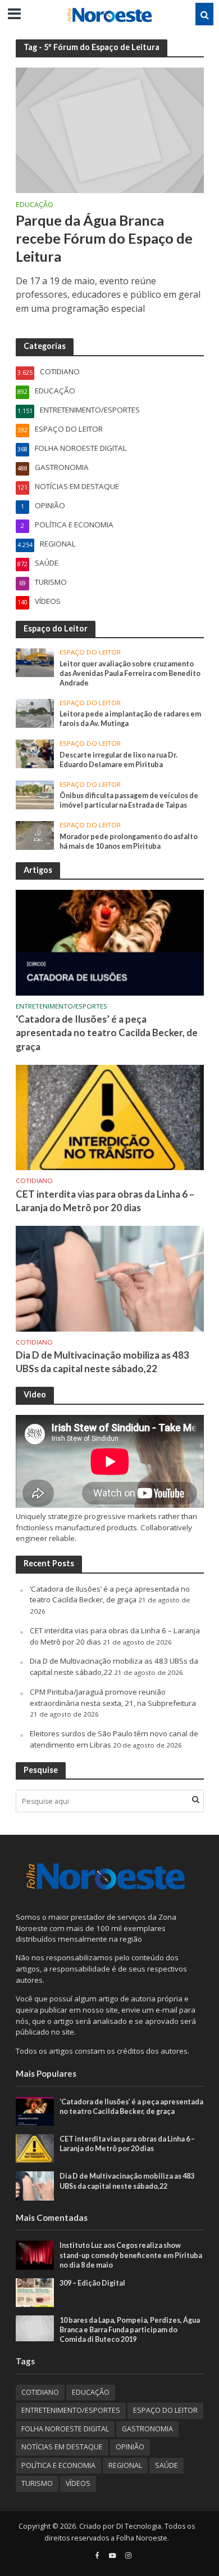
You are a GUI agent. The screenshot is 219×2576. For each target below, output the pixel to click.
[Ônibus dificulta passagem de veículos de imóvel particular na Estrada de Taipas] (35, 794)
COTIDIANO (34, 1181)
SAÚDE (166, 2465)
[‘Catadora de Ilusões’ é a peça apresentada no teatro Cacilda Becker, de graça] (110, 942)
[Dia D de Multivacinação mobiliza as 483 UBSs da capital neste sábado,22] (110, 1278)
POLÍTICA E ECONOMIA (58, 2465)
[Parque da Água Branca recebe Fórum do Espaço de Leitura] (110, 129)
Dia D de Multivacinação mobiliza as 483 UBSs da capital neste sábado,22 (102, 1362)
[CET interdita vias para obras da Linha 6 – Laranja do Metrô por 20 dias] (110, 1117)
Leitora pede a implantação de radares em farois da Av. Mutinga (130, 719)
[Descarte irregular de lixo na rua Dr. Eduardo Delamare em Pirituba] (35, 753)
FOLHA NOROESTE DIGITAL (65, 2429)
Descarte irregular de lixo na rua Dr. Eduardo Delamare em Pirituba (118, 760)
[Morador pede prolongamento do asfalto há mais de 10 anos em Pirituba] (35, 835)
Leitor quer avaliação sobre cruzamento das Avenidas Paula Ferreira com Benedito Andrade (130, 673)
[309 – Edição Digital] (35, 2292)
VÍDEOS (78, 2483)
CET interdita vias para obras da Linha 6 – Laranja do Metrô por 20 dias (105, 1201)
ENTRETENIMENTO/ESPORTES (61, 1006)
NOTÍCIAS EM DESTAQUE (62, 2447)
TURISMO (37, 2483)
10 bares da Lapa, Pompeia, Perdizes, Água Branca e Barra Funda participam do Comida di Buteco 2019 (130, 2330)
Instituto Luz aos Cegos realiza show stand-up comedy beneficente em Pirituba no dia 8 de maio (131, 2255)
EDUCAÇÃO (35, 205)
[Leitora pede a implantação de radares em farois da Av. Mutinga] (35, 713)
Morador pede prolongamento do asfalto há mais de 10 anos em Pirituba (129, 841)
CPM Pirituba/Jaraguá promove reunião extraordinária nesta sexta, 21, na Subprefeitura (113, 1697)
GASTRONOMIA (147, 2429)
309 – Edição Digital (92, 2283)
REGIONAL (125, 2465)
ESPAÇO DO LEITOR (90, 652)
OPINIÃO (130, 2447)
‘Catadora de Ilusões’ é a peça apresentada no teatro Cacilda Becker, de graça (107, 1032)
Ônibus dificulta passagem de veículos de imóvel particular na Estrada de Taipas (129, 800)
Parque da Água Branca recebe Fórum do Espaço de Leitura (104, 238)
